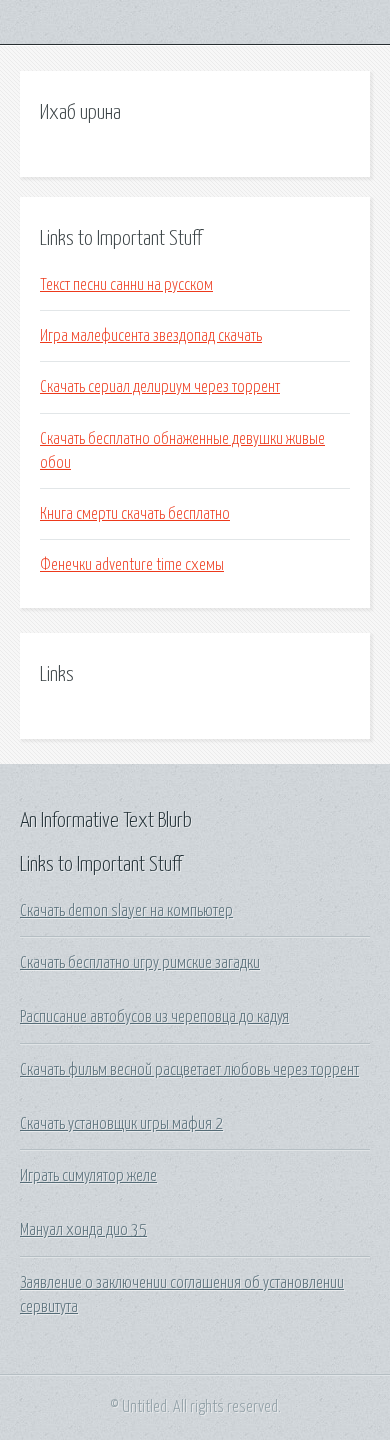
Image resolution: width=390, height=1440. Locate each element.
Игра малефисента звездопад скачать (151, 336)
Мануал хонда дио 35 (83, 1230)
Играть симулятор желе (88, 1176)
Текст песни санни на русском (126, 285)
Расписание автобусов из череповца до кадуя (154, 1017)
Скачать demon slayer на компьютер (126, 911)
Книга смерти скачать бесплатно (135, 514)
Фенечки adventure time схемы (132, 565)
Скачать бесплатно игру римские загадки (140, 963)
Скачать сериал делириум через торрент (160, 387)
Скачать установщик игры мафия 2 (121, 1124)
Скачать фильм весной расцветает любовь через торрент (189, 1070)
